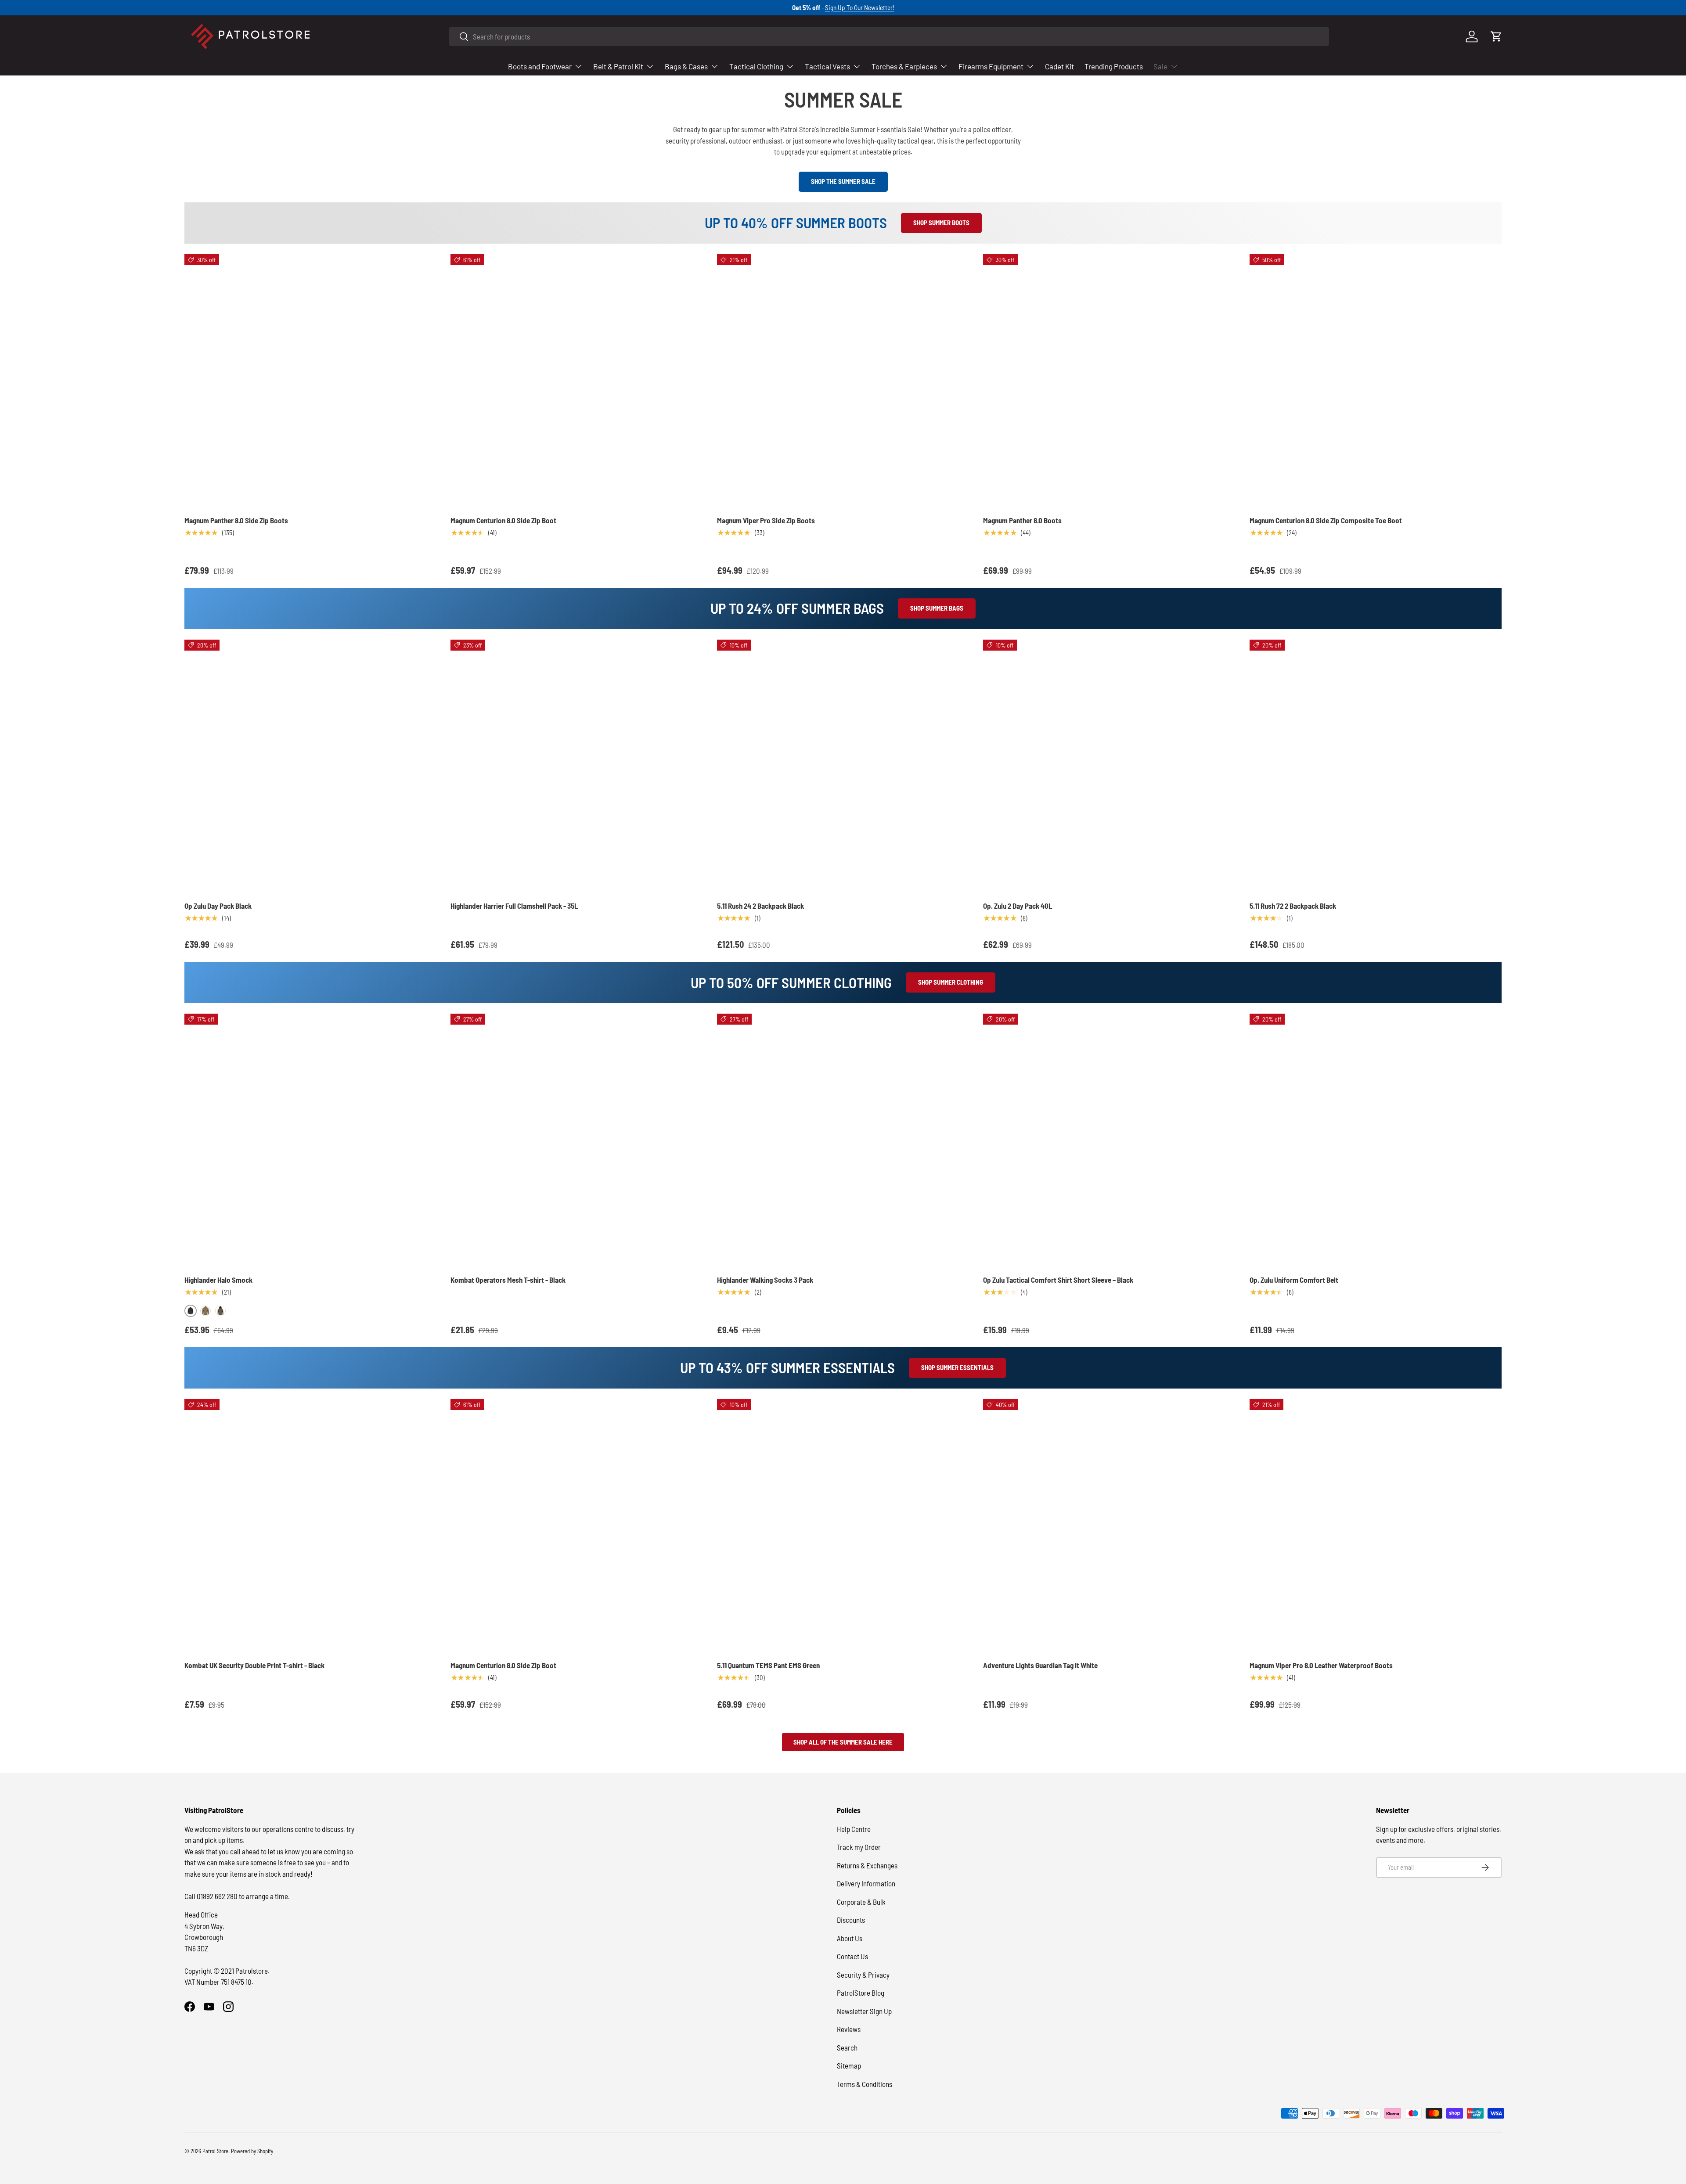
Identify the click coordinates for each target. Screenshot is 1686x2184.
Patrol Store (215, 2151)
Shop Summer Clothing (951, 982)
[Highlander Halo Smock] (310, 1140)
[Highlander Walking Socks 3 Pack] (843, 1140)
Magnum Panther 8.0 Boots (1022, 520)
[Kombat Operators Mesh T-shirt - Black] (576, 1140)
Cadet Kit (1059, 66)
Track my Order (859, 1847)
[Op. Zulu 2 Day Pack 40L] (1109, 766)
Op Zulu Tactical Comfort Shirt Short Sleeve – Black (1058, 1280)
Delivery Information (866, 1883)
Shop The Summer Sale (843, 181)
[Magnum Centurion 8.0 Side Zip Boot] (576, 380)
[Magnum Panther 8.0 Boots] (1109, 380)
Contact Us (852, 1956)
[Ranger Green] (220, 1311)
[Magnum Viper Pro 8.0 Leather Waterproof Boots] (1376, 1525)
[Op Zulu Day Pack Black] (310, 766)
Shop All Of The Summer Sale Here (843, 1742)
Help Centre (854, 1829)
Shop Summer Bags (937, 608)
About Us (850, 1938)
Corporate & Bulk (861, 1902)
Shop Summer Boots (941, 223)
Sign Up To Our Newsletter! (860, 7)
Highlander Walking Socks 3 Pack (765, 1280)
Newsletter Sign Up (864, 2011)
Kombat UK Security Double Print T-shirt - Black (254, 1665)
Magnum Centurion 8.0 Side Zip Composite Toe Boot (1326, 520)
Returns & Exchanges (867, 1865)
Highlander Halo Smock (218, 1280)
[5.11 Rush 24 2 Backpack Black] (843, 766)
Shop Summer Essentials (957, 1367)
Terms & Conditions (865, 2084)
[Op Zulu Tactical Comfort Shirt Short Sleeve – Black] (1109, 1140)
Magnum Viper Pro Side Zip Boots (766, 520)
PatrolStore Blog (861, 1993)
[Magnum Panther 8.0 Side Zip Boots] (310, 380)
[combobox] (889, 36)
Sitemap (849, 2065)
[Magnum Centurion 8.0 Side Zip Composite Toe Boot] (1376, 380)
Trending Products (1114, 66)
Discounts (851, 1920)
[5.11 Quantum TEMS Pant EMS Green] (843, 1525)
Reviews (849, 2029)
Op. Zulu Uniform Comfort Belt (1294, 1280)
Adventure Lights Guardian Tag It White (1040, 1665)
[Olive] (205, 1311)
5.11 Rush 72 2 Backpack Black (1293, 906)
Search (847, 2047)
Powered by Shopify (252, 2151)
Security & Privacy (863, 1975)
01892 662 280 (218, 1896)
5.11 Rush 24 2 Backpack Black (760, 906)
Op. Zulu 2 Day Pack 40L (1018, 906)
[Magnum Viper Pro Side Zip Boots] (843, 380)
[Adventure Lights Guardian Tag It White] (1109, 1525)
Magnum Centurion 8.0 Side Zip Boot (503, 520)
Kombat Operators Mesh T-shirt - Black (508, 1280)
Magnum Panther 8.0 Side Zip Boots (236, 520)
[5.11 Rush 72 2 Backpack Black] (1376, 766)
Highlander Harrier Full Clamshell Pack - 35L (514, 906)
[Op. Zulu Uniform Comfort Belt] (1376, 1140)
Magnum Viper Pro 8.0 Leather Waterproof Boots (1321, 1665)
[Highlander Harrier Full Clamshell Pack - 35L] (576, 766)
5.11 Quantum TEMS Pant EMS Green (768, 1665)
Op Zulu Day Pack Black (218, 906)
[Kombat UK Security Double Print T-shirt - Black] (310, 1525)
